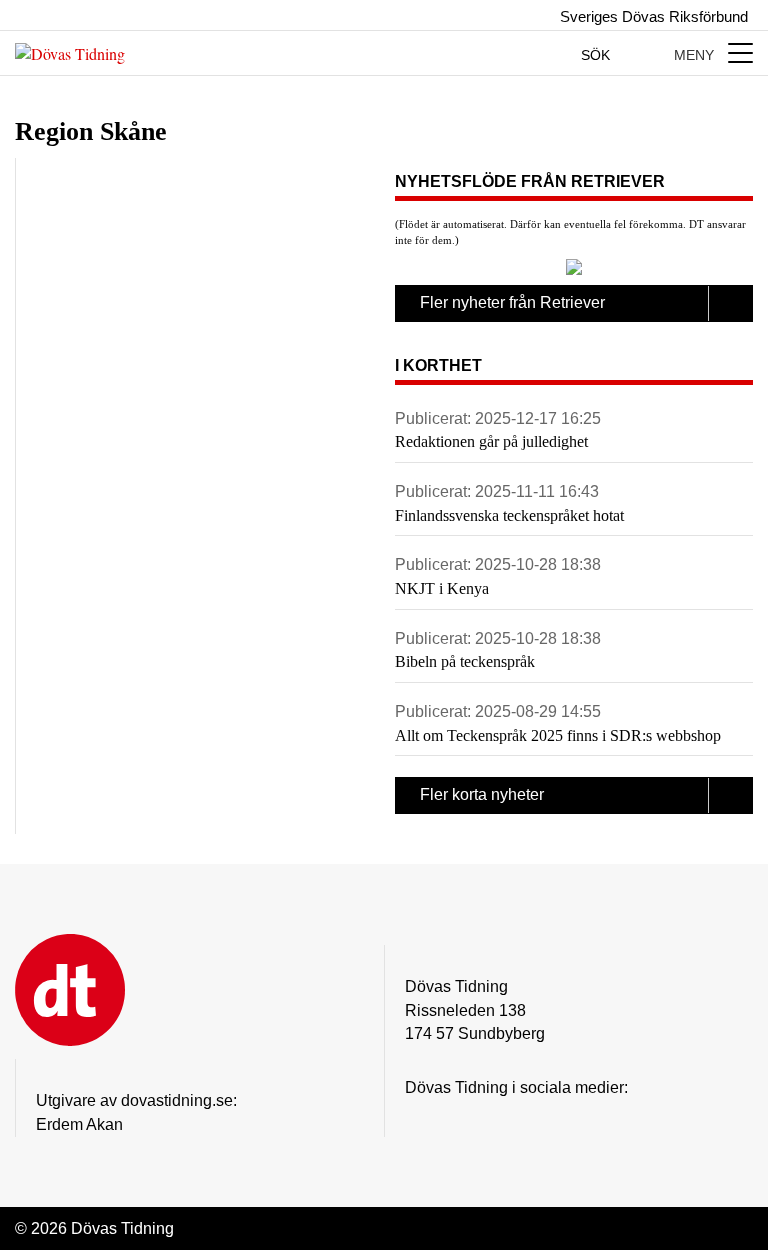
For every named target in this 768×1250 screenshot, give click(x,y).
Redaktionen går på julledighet (491, 441)
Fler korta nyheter (482, 794)
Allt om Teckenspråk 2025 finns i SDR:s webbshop (558, 735)
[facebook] (456, 1118)
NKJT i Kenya (442, 588)
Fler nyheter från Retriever (512, 302)
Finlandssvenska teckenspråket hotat (509, 515)
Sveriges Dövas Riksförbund (652, 16)
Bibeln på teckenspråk (465, 661)
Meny (696, 55)
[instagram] (416, 1118)
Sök (597, 55)
